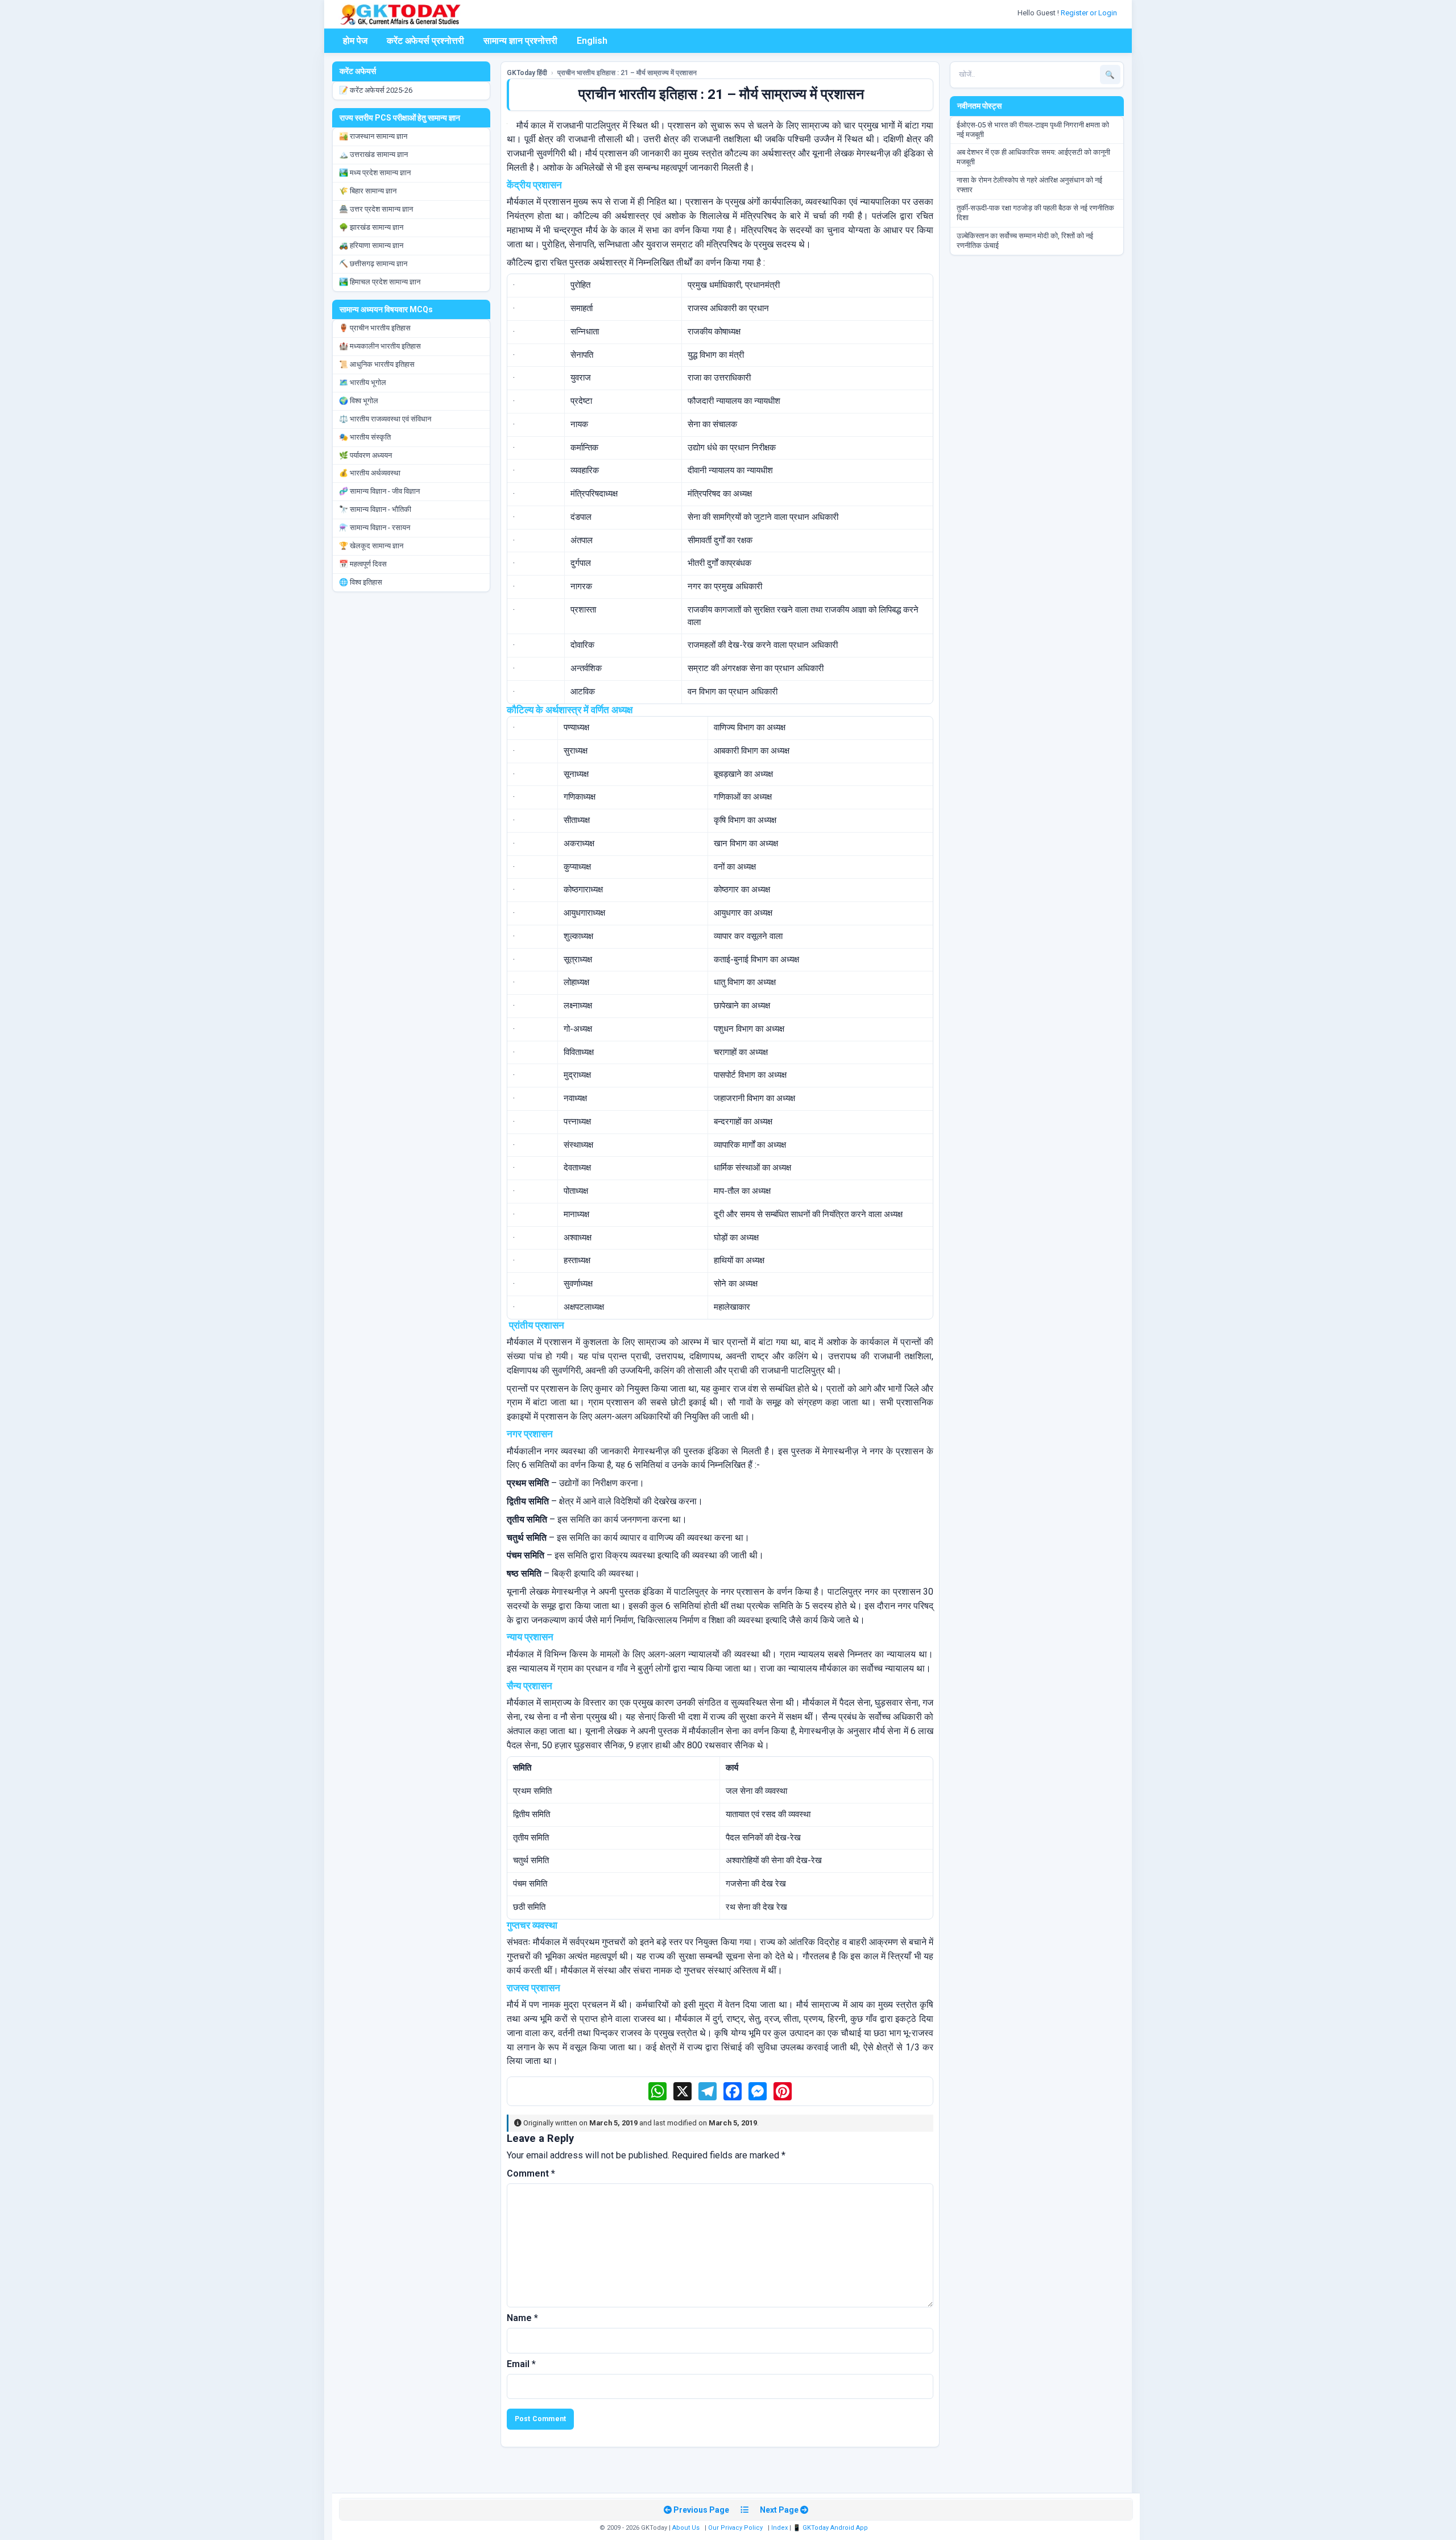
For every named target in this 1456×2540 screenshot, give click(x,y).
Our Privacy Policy (735, 2528)
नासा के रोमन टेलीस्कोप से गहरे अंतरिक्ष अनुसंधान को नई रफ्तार (1029, 185)
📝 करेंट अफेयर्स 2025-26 (376, 90)
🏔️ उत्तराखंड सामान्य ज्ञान (373, 154)
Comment (531, 2173)
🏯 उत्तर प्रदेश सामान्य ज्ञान (376, 209)
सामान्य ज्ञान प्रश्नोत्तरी (520, 41)
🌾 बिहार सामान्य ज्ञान (368, 191)
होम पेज (355, 41)
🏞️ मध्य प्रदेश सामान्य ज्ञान (375, 173)
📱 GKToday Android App (831, 2528)
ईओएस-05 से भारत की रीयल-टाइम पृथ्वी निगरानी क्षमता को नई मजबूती (1033, 130)
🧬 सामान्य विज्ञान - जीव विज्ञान (379, 491)
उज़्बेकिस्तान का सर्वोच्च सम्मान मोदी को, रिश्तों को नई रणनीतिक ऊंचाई (1025, 241)
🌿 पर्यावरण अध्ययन (365, 455)
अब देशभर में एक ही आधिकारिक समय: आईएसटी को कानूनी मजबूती (1033, 157)
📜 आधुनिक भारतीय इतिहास (377, 364)
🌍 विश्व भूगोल (359, 401)
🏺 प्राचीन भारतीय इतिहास (375, 328)
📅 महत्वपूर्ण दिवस (363, 564)
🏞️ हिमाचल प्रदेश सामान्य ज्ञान (380, 282)
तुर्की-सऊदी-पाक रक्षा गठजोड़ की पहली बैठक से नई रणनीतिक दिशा (1035, 213)
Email (521, 2364)
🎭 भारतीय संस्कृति (365, 437)
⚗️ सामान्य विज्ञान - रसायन (375, 528)
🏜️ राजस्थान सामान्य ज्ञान (373, 136)
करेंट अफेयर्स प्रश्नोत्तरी (425, 41)
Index (779, 2528)
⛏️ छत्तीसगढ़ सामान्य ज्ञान (373, 264)
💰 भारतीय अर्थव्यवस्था (370, 473)
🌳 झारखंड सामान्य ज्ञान (371, 227)
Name (522, 2318)
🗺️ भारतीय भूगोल (363, 382)
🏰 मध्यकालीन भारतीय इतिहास (380, 346)
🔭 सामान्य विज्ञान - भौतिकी (375, 509)
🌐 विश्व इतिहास (361, 582)
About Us (686, 2528)
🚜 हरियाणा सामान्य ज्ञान (371, 245)
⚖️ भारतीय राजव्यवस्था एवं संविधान (385, 419)
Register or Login (1090, 13)
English (592, 41)
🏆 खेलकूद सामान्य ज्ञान (371, 546)
